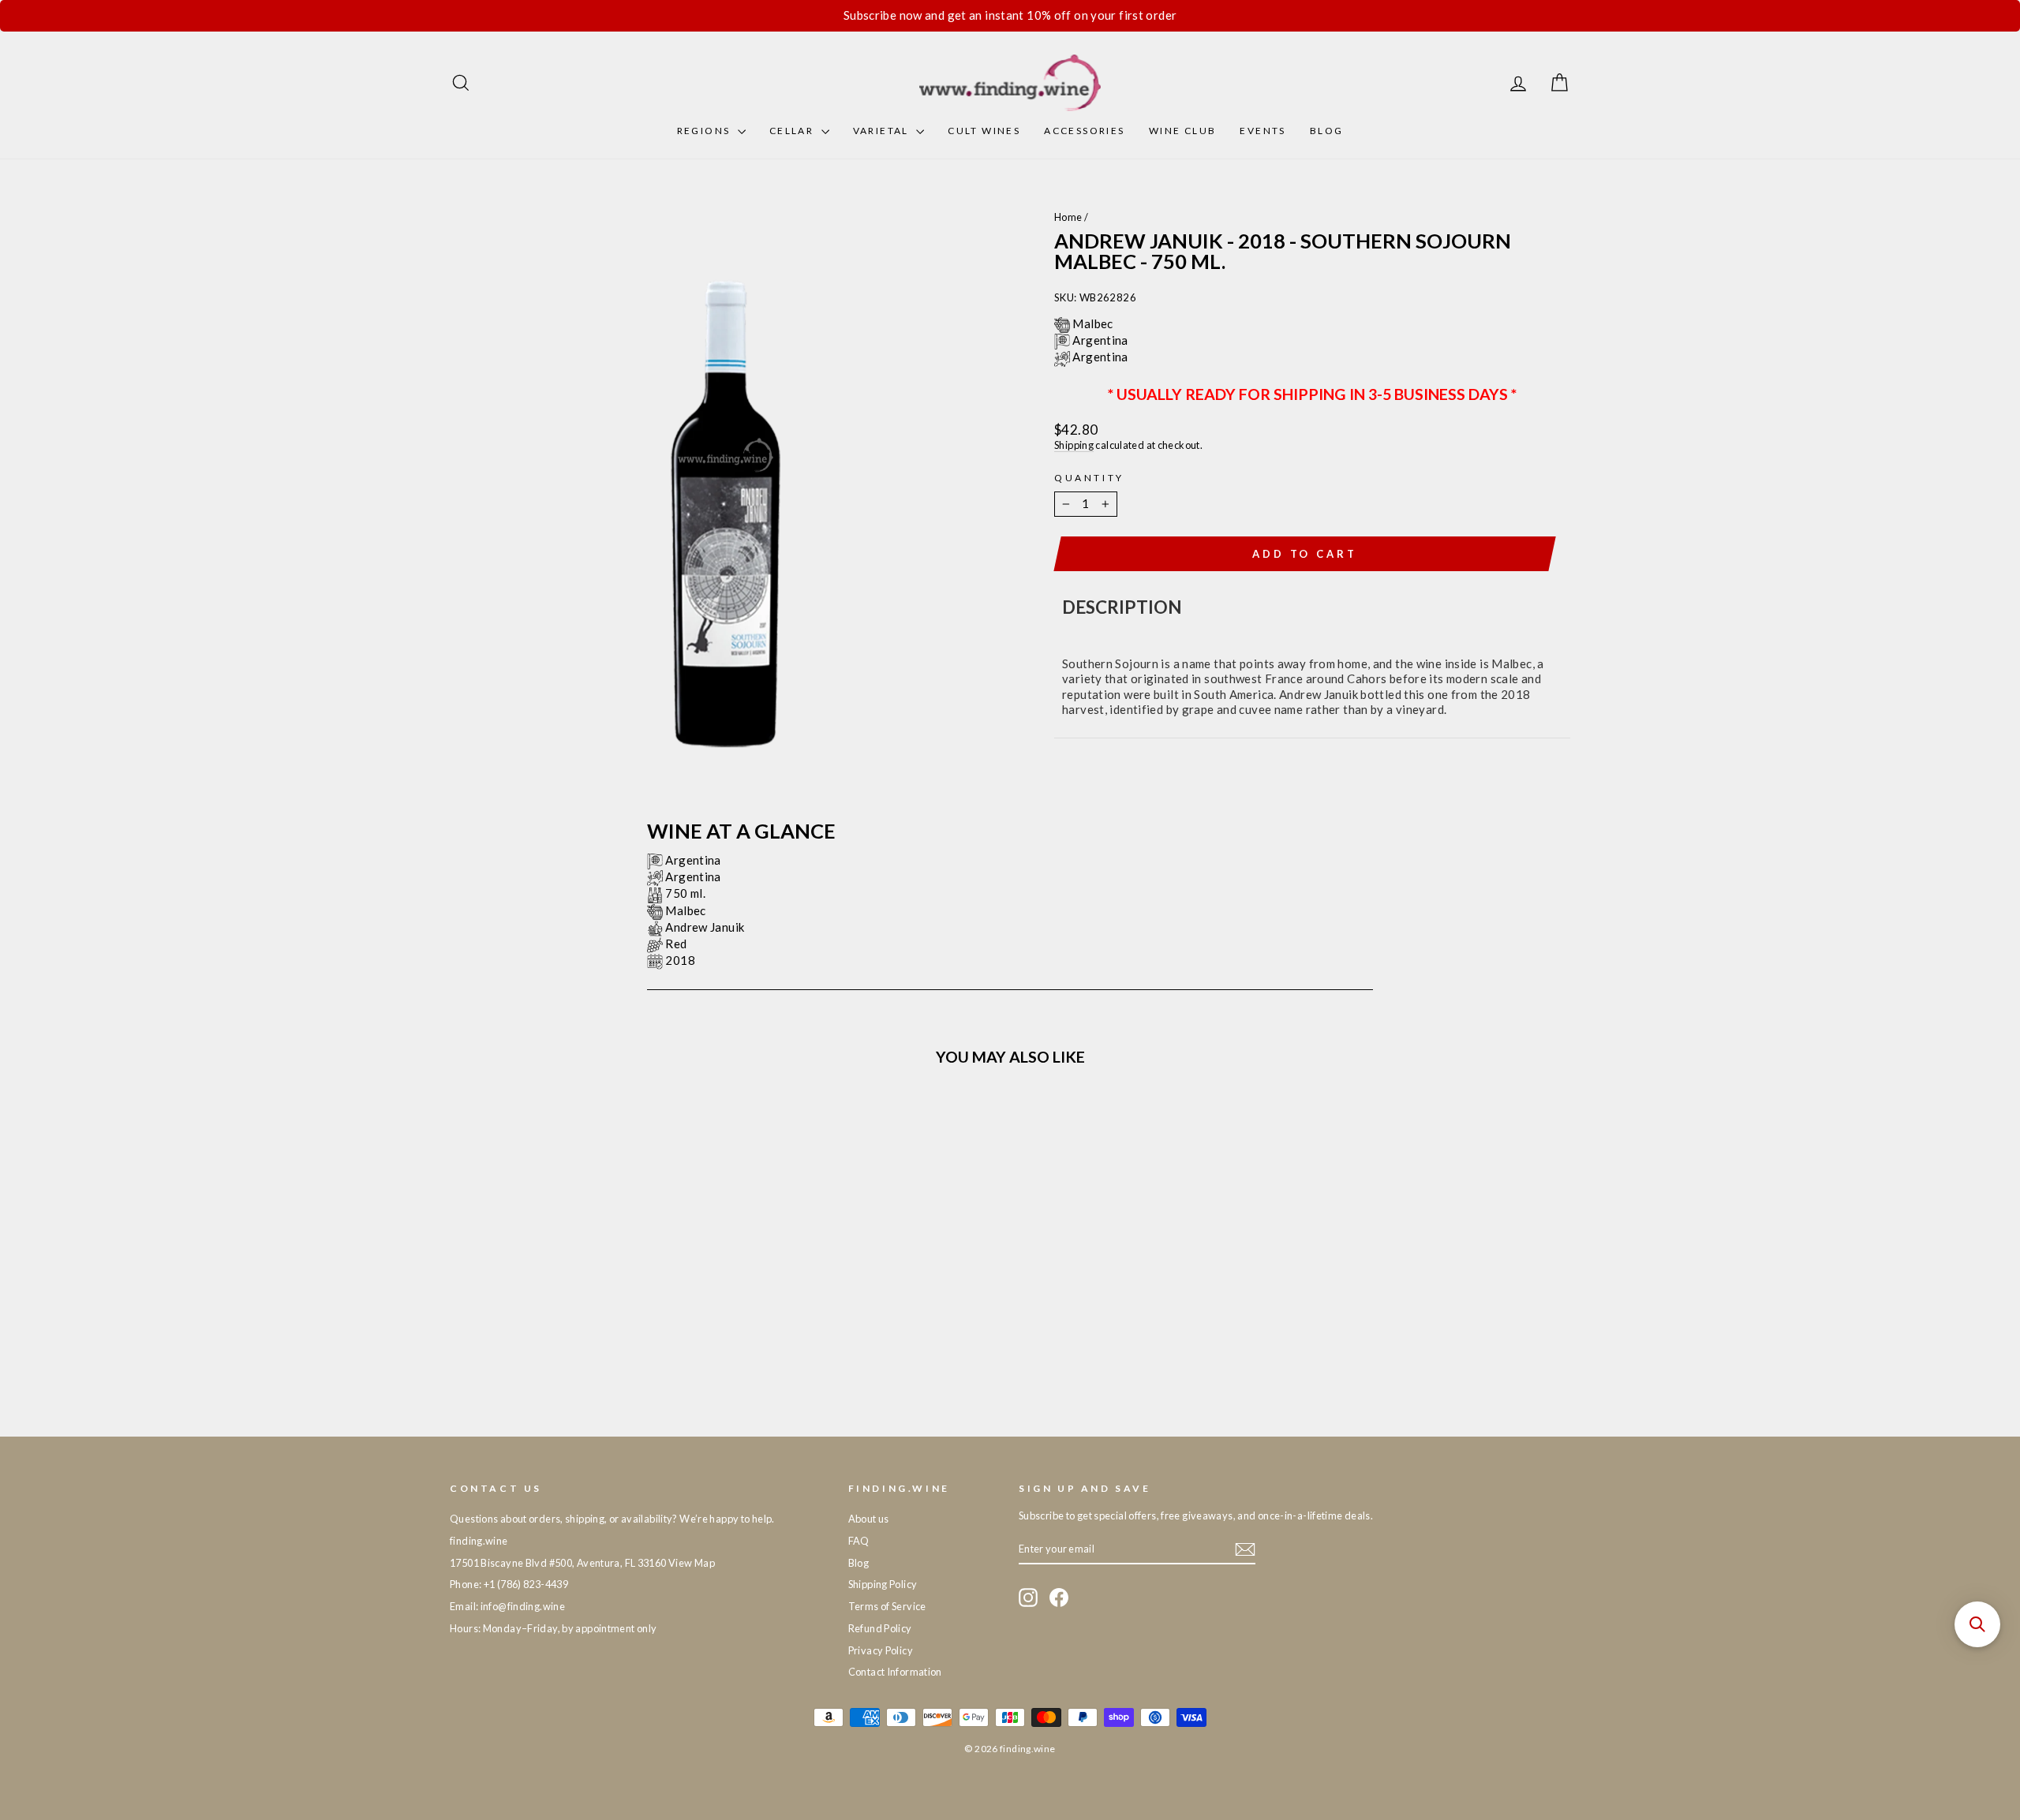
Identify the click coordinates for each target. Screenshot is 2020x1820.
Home (1068, 217)
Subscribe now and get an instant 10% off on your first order (1010, 15)
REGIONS (705, 131)
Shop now (583, 1287)
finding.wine (479, 1541)
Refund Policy (880, 1628)
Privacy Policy (881, 1650)
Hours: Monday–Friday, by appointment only (553, 1628)
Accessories (1084, 131)
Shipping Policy (883, 1584)
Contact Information (895, 1672)
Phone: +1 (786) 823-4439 (509, 1584)
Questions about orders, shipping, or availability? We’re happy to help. (612, 1519)
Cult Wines (984, 131)
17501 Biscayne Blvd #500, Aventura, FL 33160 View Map (582, 1563)
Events (1262, 131)
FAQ (859, 1541)
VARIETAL (883, 131)
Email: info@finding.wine (507, 1606)
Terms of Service (887, 1606)
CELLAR (793, 131)
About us (869, 1519)
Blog (1327, 131)
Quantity (1089, 478)
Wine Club (1183, 131)
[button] (1977, 1624)
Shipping (1074, 445)
